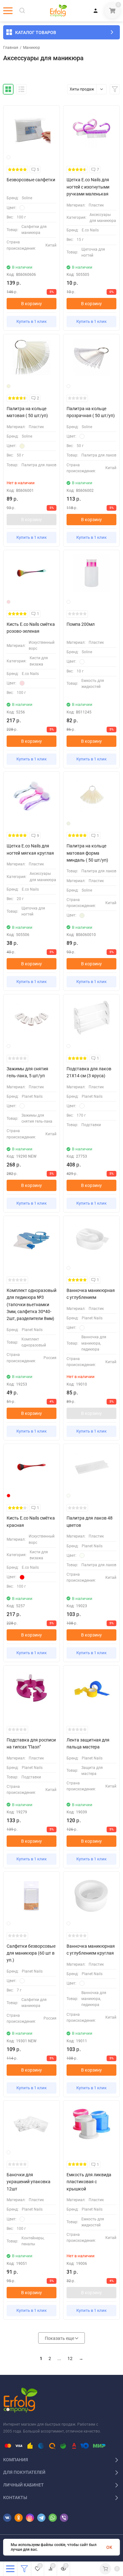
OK (109, 2547)
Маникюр (32, 48)
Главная (11, 48)
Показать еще (60, 2338)
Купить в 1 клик (32, 321)
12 (70, 2358)
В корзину (32, 304)
